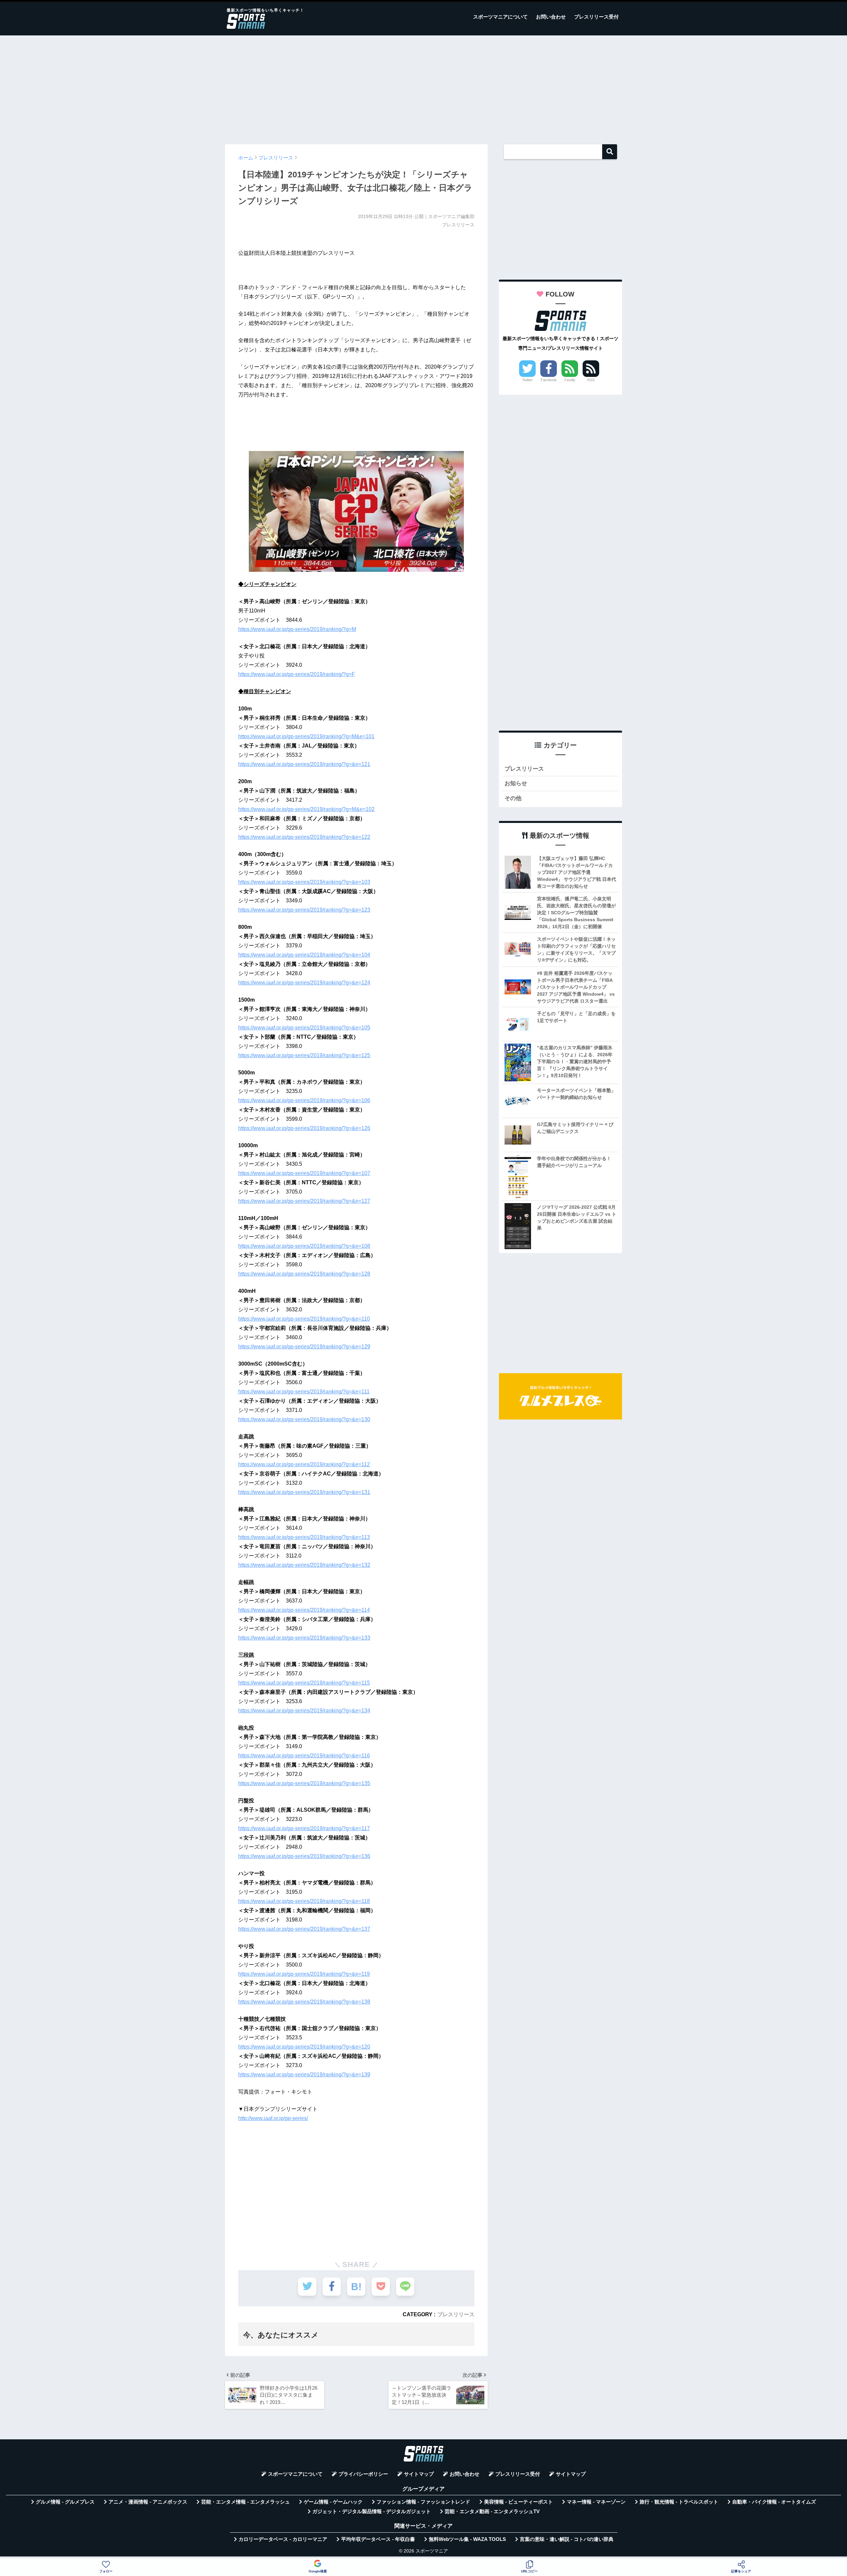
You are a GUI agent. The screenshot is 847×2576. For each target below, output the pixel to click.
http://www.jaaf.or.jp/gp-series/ (273, 2118)
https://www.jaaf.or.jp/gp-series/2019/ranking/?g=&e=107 (304, 1173)
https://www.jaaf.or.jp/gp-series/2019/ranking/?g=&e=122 (304, 837)
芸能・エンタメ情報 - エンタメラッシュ (245, 2502)
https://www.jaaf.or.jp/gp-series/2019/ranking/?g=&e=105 (304, 1028)
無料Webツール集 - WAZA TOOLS (467, 2539)
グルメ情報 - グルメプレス (65, 2502)
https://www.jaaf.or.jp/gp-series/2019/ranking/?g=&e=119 (304, 1974)
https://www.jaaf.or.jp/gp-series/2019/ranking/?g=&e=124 (304, 983)
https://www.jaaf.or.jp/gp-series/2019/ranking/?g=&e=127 (304, 1201)
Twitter (527, 380)
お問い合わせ (551, 17)
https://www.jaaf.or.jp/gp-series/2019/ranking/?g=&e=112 (304, 1464)
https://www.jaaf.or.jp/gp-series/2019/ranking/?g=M (297, 629)
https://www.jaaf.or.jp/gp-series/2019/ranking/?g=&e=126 (304, 1128)
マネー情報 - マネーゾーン (596, 2502)
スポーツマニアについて (500, 17)
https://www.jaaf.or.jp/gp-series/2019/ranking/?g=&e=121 (304, 764)
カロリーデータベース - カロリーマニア (283, 2539)
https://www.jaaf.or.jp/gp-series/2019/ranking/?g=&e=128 (304, 1274)
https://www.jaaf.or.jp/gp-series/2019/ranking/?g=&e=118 (304, 1901)
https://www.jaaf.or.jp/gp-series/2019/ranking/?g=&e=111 (304, 1392)
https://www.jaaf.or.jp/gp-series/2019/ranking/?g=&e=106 (304, 1100)
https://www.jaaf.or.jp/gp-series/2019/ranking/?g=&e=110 (304, 1319)
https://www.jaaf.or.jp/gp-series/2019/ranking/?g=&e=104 (304, 955)
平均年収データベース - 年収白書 (378, 2539)
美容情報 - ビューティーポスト (518, 2502)
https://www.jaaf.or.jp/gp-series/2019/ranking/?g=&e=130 (304, 1419)
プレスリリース (456, 2314)
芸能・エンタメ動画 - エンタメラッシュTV (492, 2511)
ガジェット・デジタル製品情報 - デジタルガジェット (372, 2511)
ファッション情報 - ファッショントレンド (423, 2502)
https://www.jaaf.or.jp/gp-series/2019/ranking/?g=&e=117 (304, 1828)
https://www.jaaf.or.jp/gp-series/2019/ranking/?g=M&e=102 (306, 809)
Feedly (570, 380)
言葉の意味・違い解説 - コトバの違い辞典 (567, 2539)
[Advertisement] (423, 87)
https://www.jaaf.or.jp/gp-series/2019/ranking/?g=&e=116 (304, 1756)
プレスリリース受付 (596, 17)
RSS (591, 380)
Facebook (549, 380)
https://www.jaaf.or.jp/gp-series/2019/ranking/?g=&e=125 (304, 1055)
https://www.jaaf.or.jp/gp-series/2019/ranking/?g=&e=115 (304, 1683)
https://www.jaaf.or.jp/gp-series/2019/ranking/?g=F (297, 674)
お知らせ (516, 783)
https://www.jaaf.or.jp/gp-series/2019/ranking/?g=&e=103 (304, 882)
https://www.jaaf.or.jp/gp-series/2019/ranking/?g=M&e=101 (306, 736)
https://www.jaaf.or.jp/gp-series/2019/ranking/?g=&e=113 (304, 1537)
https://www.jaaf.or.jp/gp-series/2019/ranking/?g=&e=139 (304, 2075)
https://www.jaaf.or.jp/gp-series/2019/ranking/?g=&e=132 (304, 1565)
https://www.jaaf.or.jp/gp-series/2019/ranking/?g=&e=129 (304, 1347)
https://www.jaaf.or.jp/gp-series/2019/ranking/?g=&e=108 (304, 1246)
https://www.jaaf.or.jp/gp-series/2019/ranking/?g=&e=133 (304, 1638)
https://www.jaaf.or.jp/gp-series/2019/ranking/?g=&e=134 (304, 1711)
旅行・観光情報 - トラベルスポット (679, 2502)
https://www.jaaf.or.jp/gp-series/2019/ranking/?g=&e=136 (304, 1856)
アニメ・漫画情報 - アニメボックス (148, 2502)
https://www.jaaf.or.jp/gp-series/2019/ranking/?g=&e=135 (304, 1783)
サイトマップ (419, 2474)
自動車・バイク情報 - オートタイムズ (774, 2502)
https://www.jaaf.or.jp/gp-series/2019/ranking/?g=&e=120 (304, 2047)
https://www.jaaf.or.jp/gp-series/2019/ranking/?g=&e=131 (304, 1492)
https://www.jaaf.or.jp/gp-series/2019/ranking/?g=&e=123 (304, 910)
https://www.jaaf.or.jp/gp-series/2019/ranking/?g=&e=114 (304, 1610)
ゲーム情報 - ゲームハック (333, 2502)
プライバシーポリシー (363, 2474)
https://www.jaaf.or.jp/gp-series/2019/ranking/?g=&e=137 (304, 1929)
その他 (513, 798)
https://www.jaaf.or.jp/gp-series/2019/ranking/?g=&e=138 (304, 2002)
